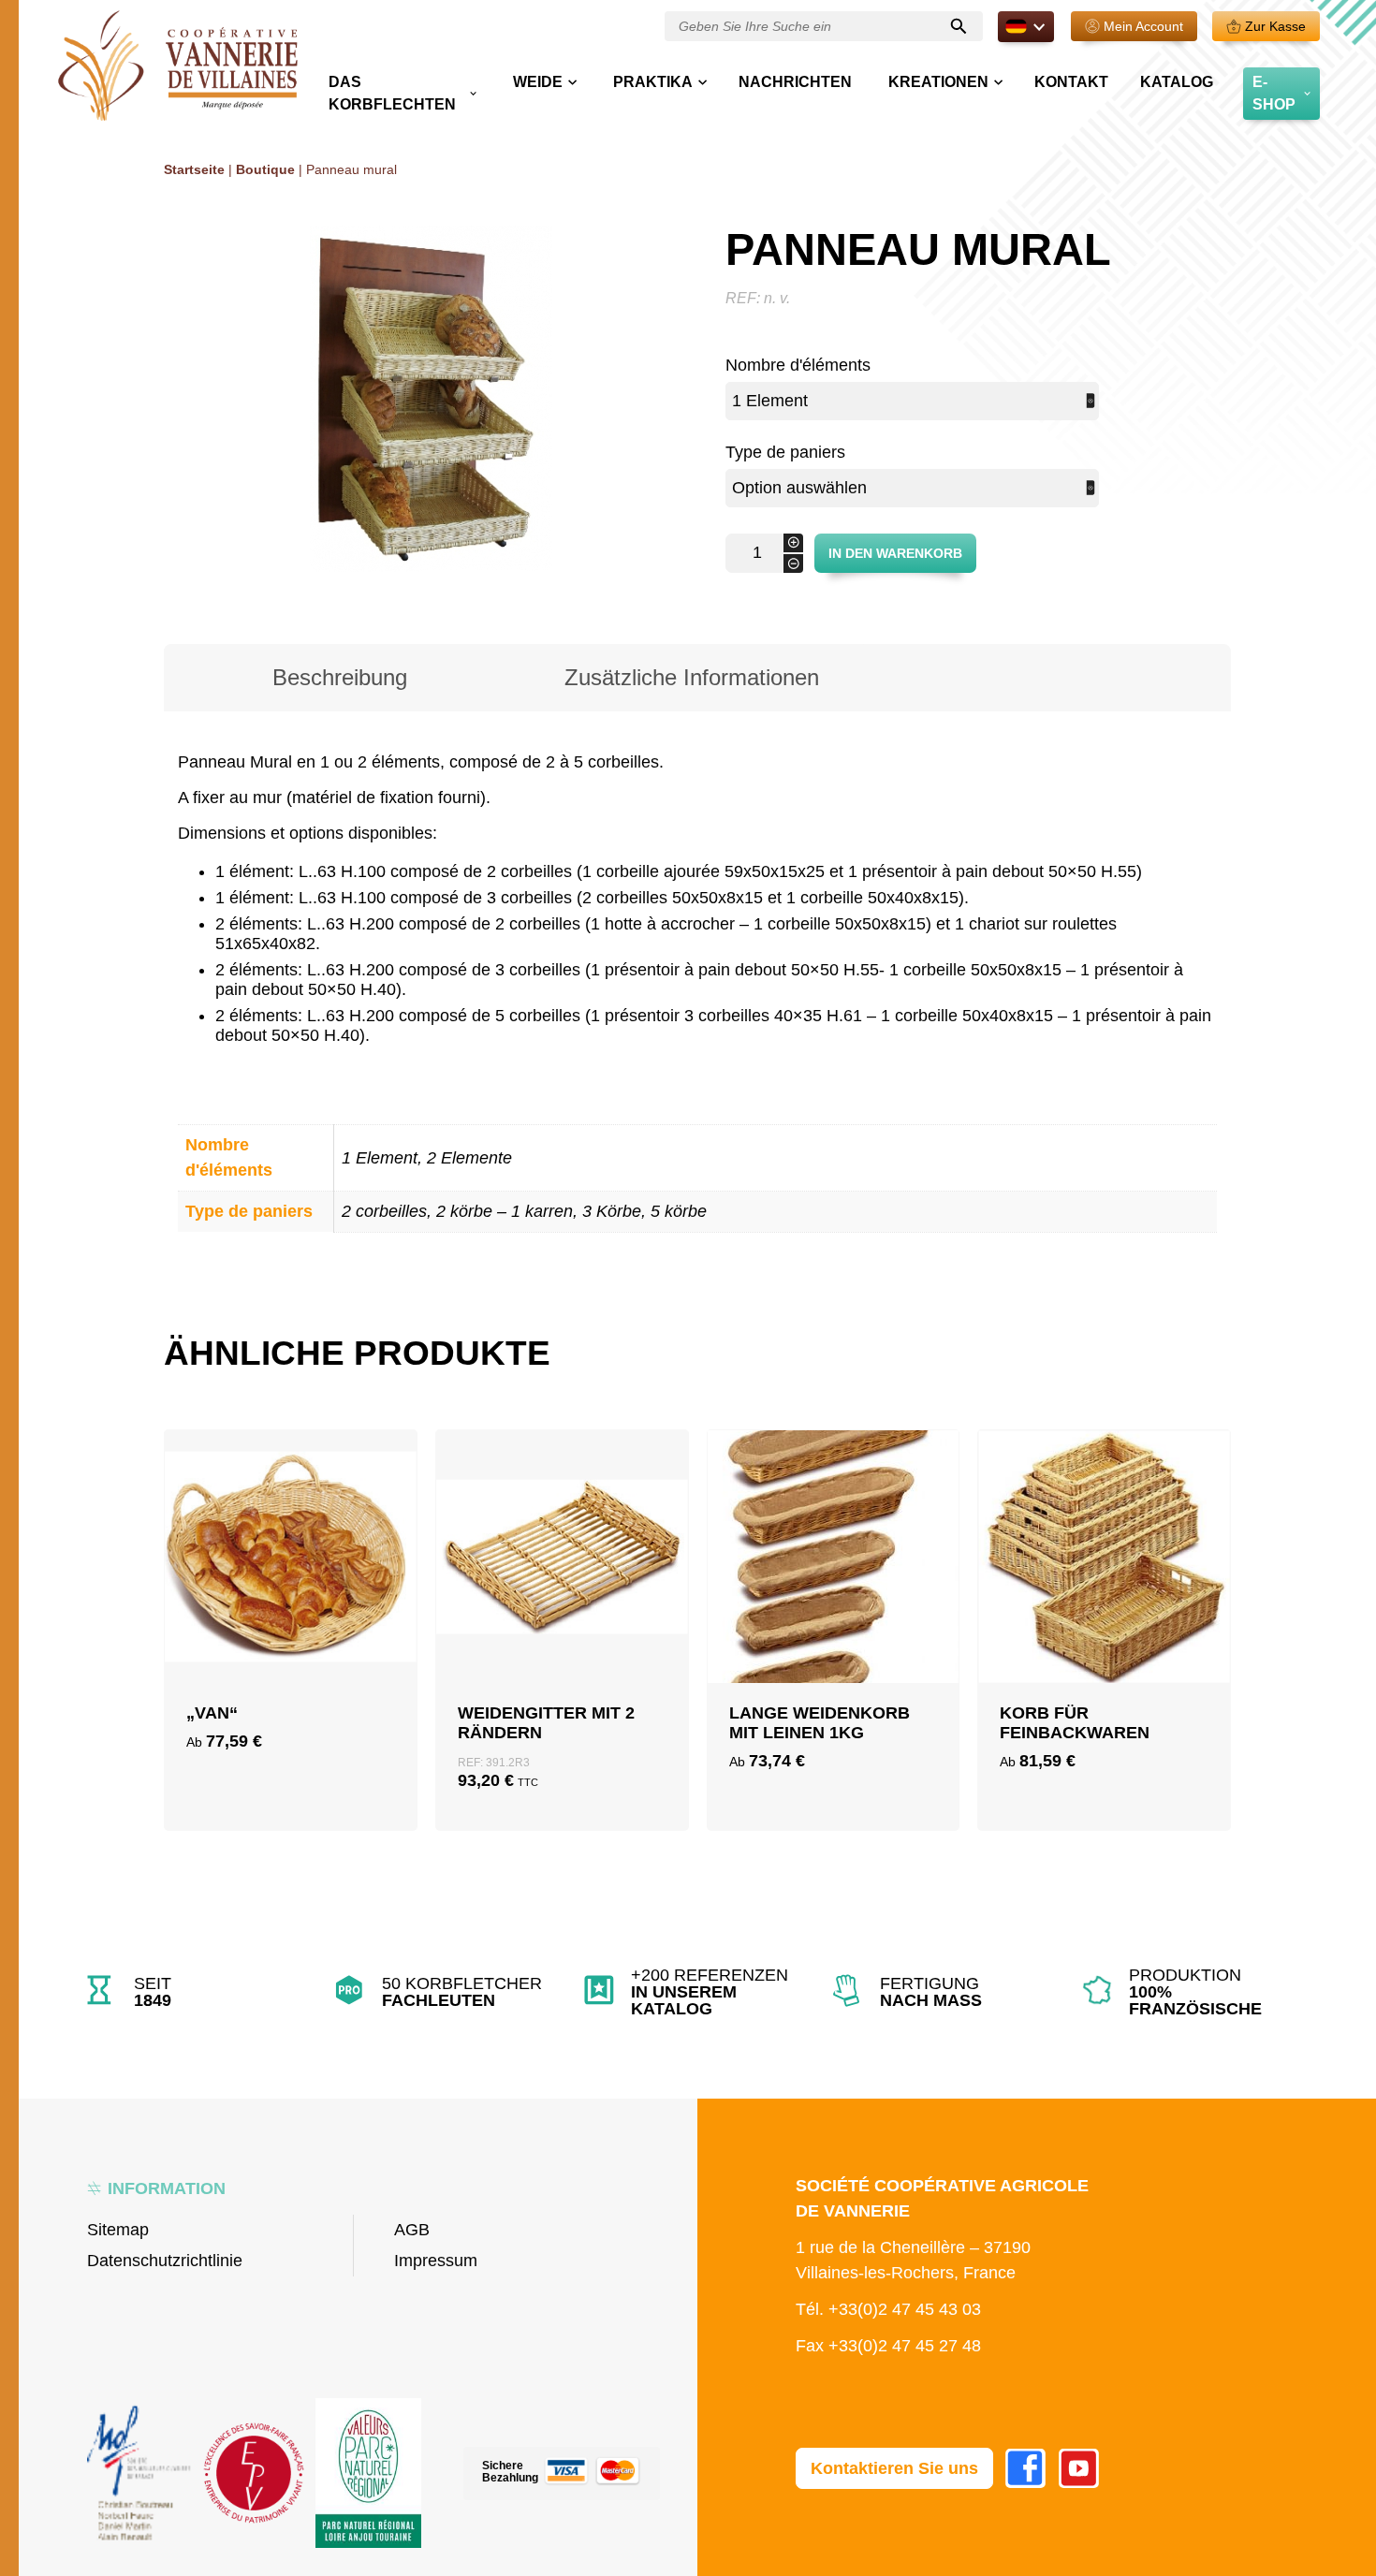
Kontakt (1071, 82)
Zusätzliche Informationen (692, 677)
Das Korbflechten (392, 93)
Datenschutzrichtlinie (165, 2261)
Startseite (194, 169)
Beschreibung (340, 677)
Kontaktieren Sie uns (894, 2468)
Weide (538, 82)
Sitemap (118, 2230)
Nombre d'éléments (798, 365)
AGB (412, 2230)
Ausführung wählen (290, 1615)
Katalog (1177, 82)
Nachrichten (795, 82)
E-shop (1274, 93)
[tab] (340, 678)
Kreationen (938, 82)
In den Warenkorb (895, 553)
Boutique (265, 169)
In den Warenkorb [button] (562, 1615)
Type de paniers (785, 452)
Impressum (436, 2261)
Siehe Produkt (290, 1660)
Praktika (653, 82)
